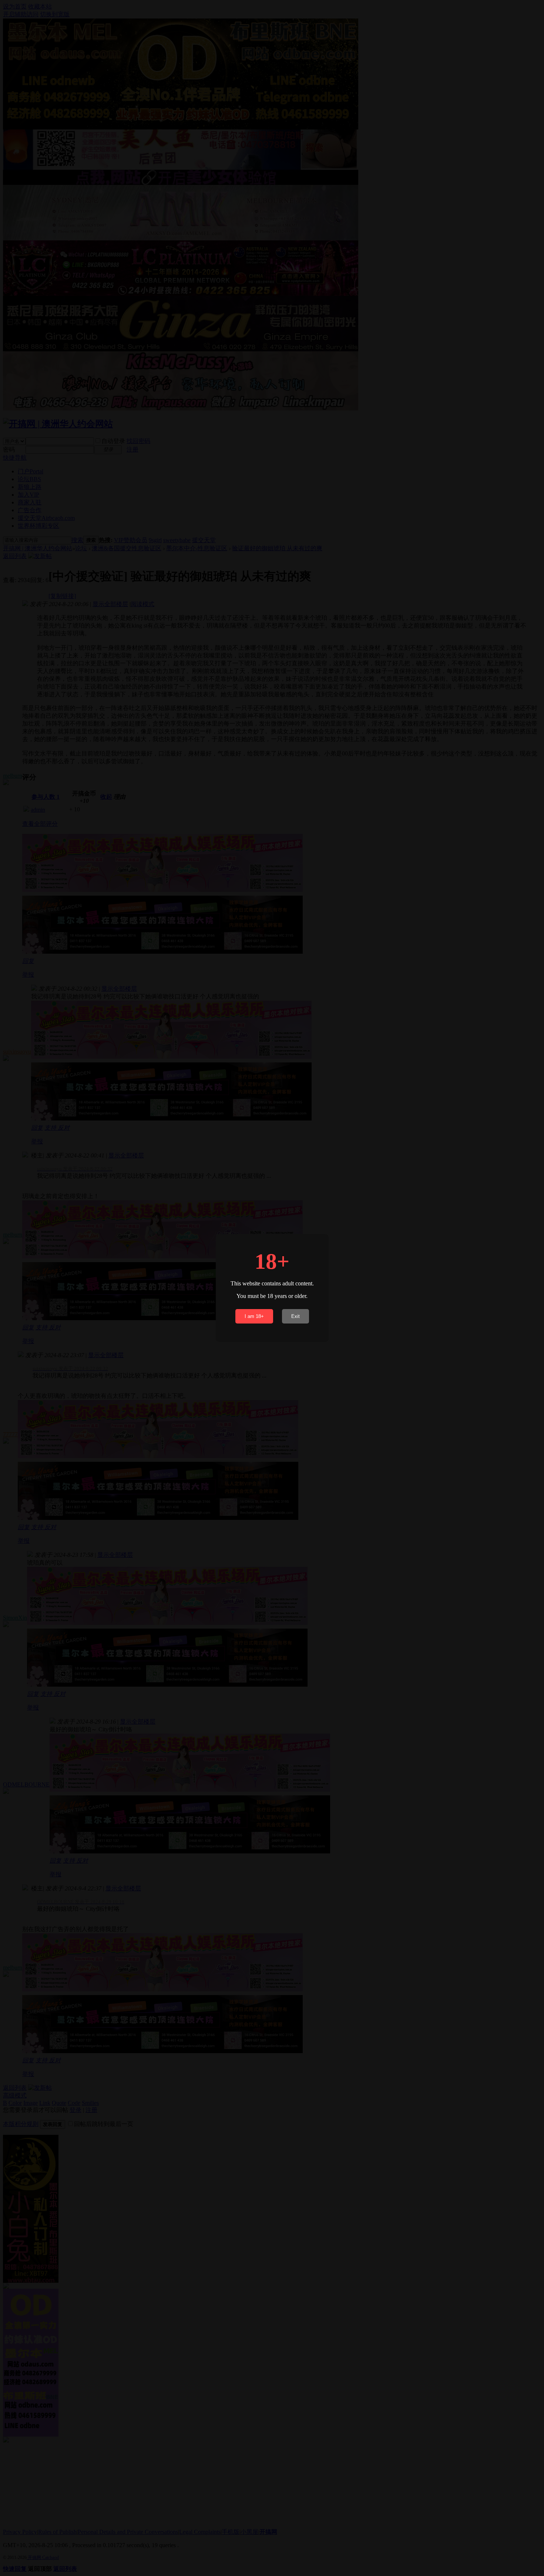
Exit (295, 1316)
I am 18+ (254, 1316)
